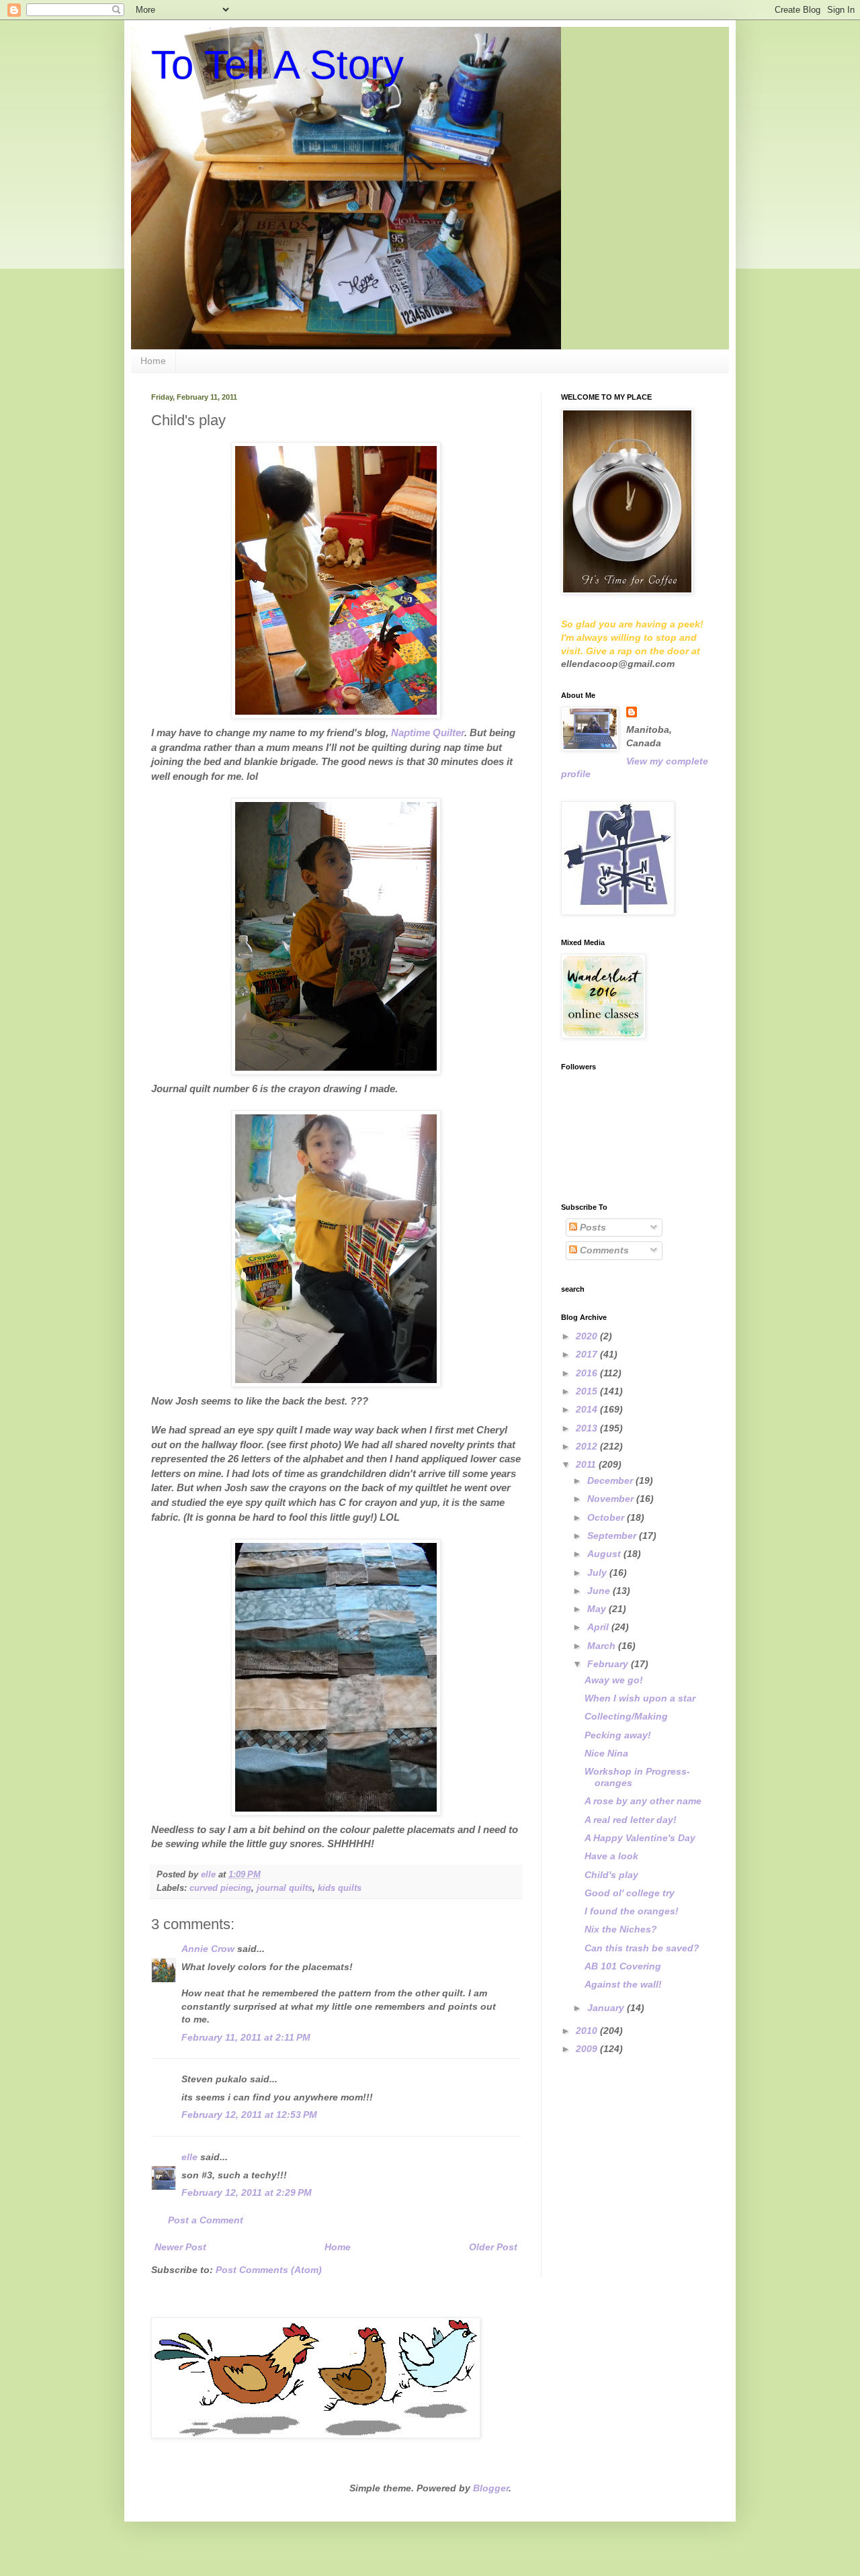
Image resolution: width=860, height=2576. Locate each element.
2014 (588, 1409)
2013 (588, 1428)
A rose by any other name (643, 1801)
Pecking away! (618, 1735)
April (599, 1627)
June (600, 1591)
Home (153, 361)
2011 (587, 1464)
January (607, 2008)
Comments (603, 1250)
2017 (588, 1354)
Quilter (428, 732)
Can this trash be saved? (642, 1948)
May (598, 1609)
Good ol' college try (630, 1893)
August (605, 1554)
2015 (588, 1391)
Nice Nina (606, 1753)
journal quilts (285, 1888)
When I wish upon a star (640, 1698)
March (603, 1646)
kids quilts (340, 1888)
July (598, 1572)
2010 (588, 2031)
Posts (592, 1227)
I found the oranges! (632, 1911)
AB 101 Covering (623, 1966)
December (611, 1480)
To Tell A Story (277, 65)
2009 (588, 2049)
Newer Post (180, 2247)
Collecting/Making (626, 1716)
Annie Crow (208, 1949)
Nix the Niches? (621, 1929)
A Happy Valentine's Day (640, 1838)
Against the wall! (623, 1984)
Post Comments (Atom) (269, 2270)
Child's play (611, 1875)
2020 (588, 1336)
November (612, 1499)
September (613, 1536)
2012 (588, 1446)
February (609, 1664)
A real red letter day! (631, 1820)
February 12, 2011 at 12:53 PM (249, 2115)
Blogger (491, 2488)
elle (189, 2157)
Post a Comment (206, 2220)
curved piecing (220, 1888)
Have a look (611, 1856)
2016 (588, 1373)
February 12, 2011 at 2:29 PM (247, 2192)
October (607, 1517)
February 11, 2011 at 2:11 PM (246, 2037)
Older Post (493, 2247)
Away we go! (614, 1680)
